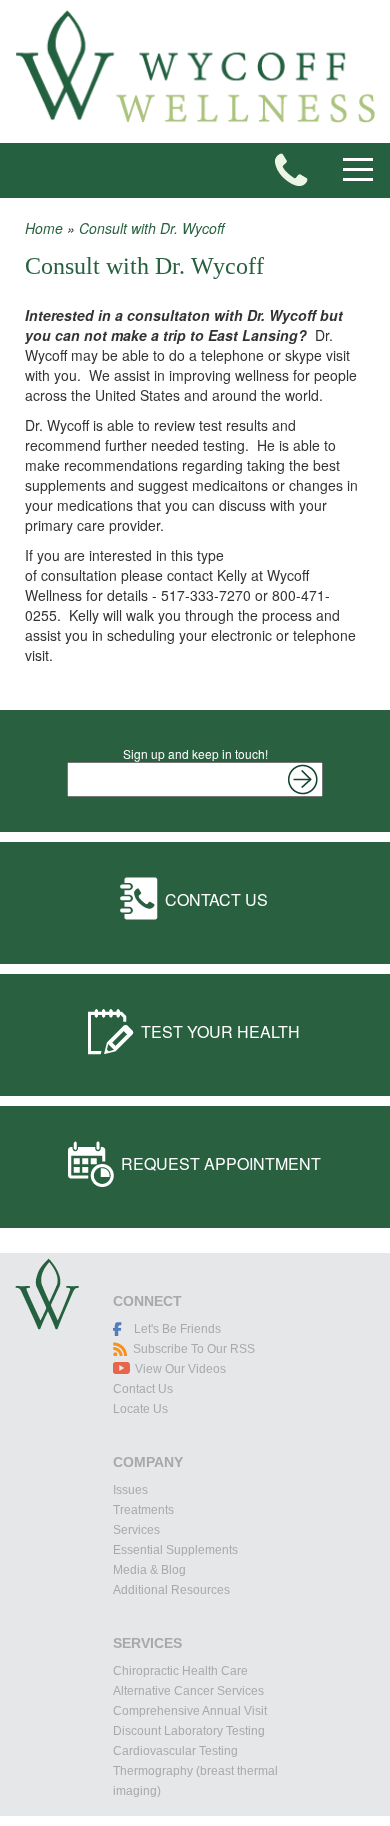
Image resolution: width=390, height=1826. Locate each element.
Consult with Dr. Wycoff (151, 228)
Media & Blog (149, 1570)
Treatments (143, 1510)
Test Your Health (220, 1031)
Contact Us (216, 899)
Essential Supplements (175, 1550)
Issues (130, 1490)
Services (136, 1530)
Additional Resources (171, 1590)
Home (44, 228)
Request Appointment (221, 1163)
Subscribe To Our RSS (194, 1349)
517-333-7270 (291, 169)
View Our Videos (180, 1369)
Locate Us (140, 1409)
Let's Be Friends (177, 1329)
